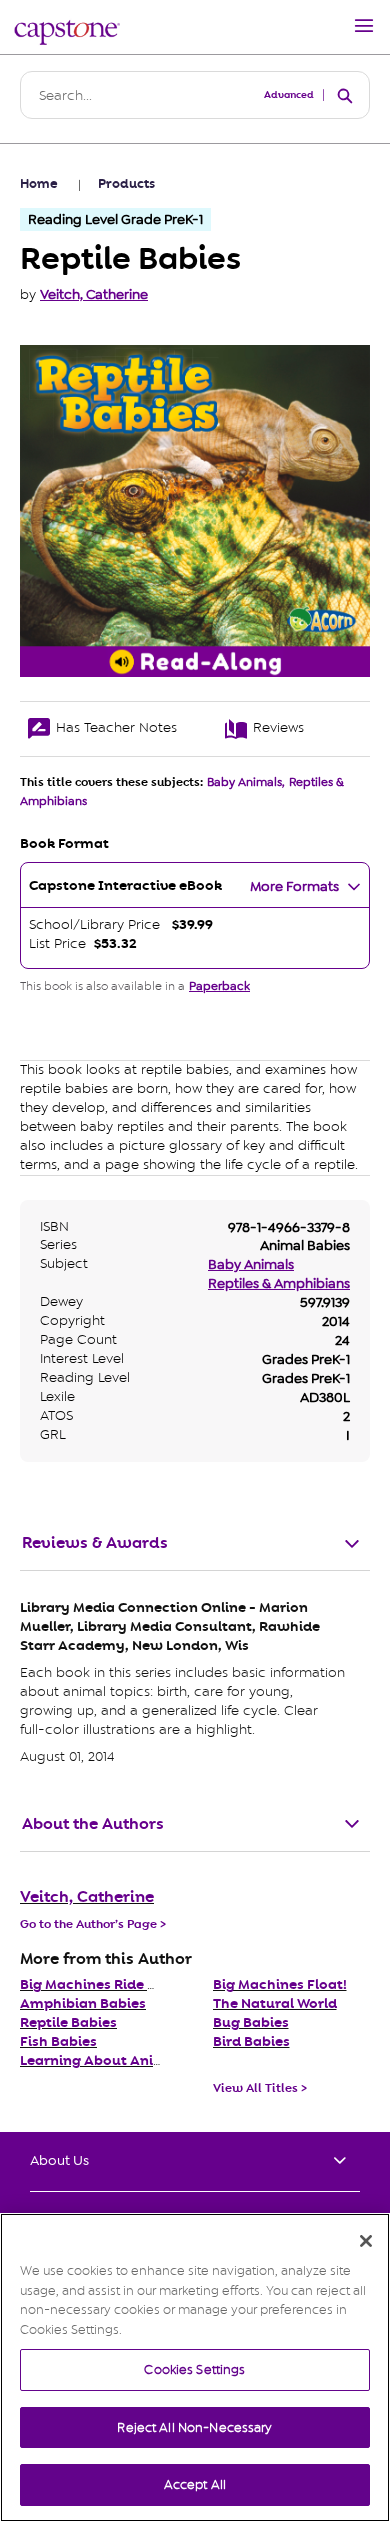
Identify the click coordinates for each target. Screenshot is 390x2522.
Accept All (195, 2484)
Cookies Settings (194, 2369)
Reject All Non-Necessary (194, 2427)
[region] (195, 2367)
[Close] (366, 2241)
